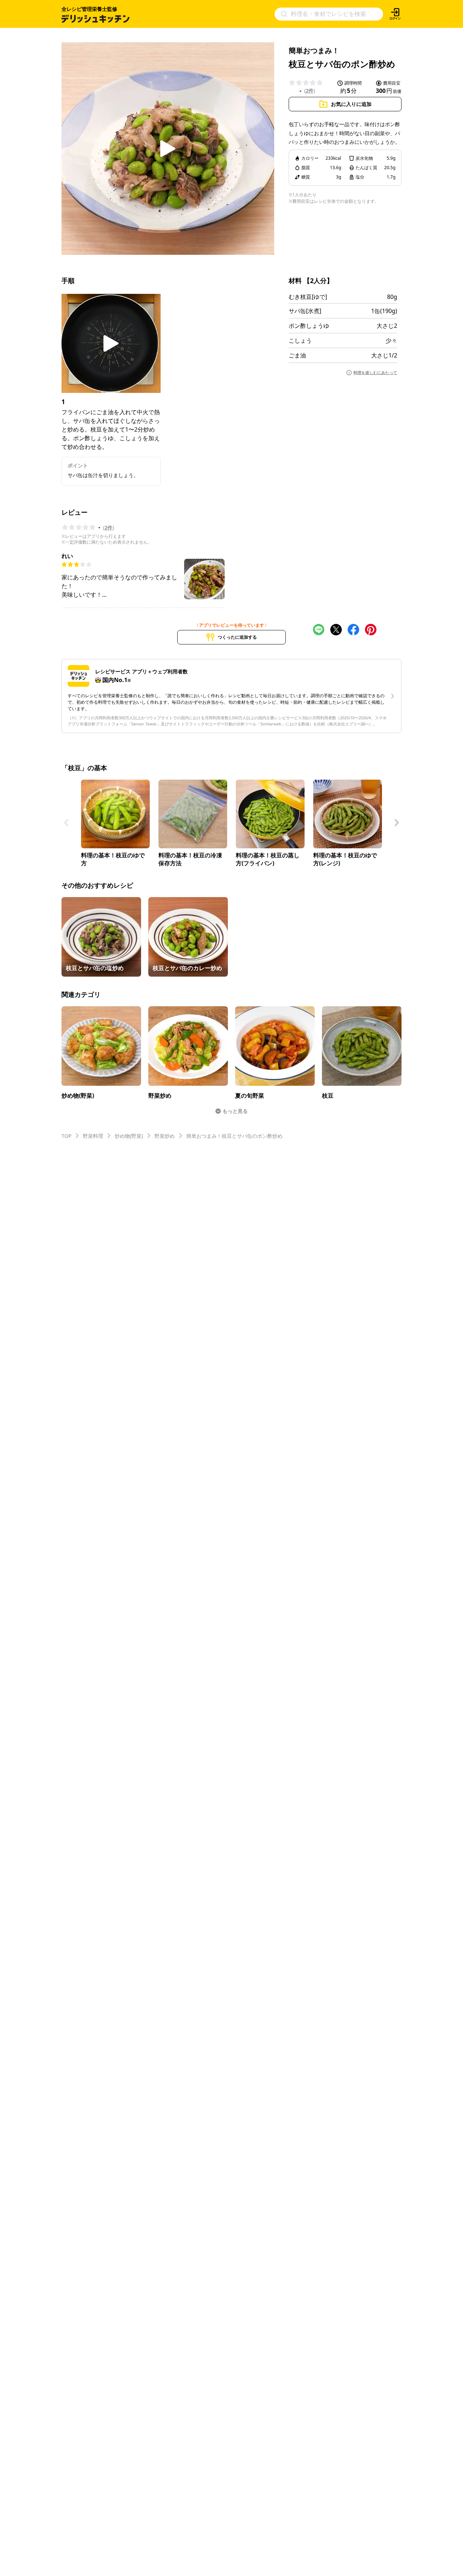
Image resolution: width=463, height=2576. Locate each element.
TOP (66, 1136)
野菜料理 (93, 1136)
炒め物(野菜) (129, 1136)
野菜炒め (165, 1136)
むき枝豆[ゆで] (308, 297)
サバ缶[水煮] (305, 311)
